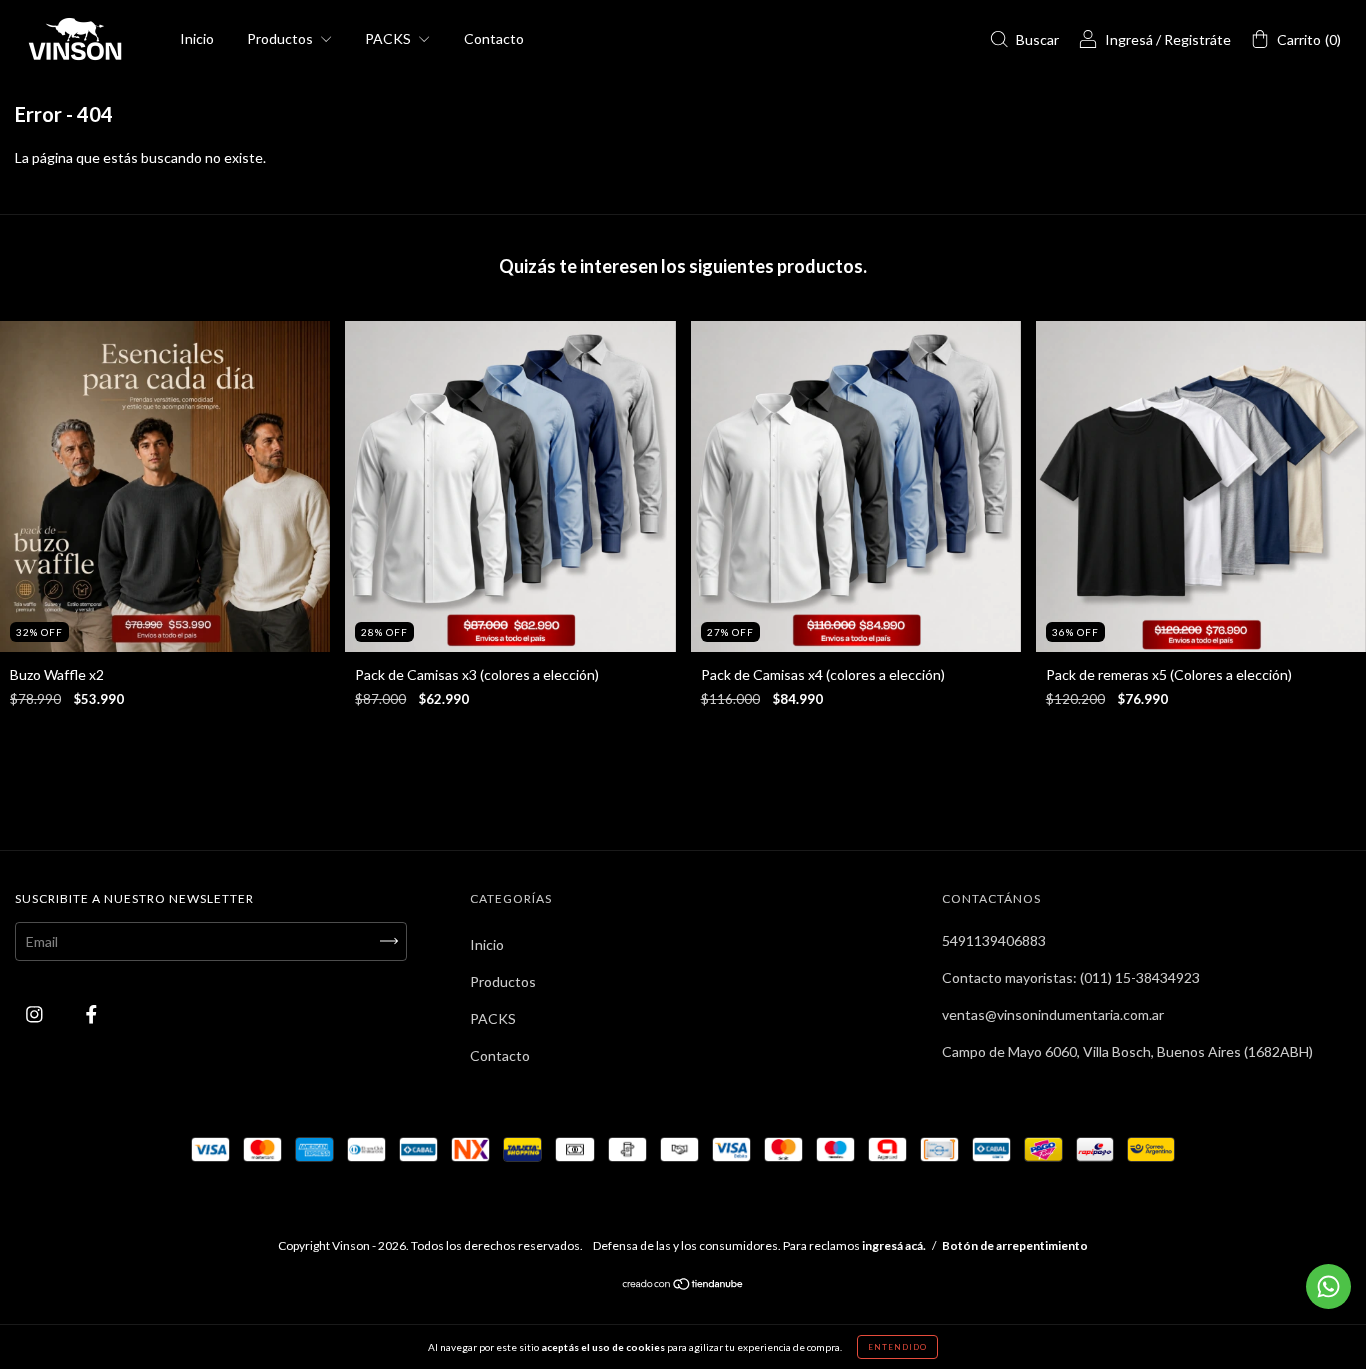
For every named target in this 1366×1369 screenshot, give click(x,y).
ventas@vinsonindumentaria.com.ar (1053, 1014)
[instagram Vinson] (36, 1013)
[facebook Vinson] (91, 1013)
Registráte (1197, 39)
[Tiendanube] (683, 1285)
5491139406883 (994, 940)
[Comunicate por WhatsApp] (1328, 1286)
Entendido (897, 1347)
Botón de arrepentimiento (1015, 1245)
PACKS (389, 38)
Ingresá (1129, 39)
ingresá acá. (894, 1245)
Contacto (494, 38)
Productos (281, 38)
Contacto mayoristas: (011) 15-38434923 (1071, 977)
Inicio (197, 38)
